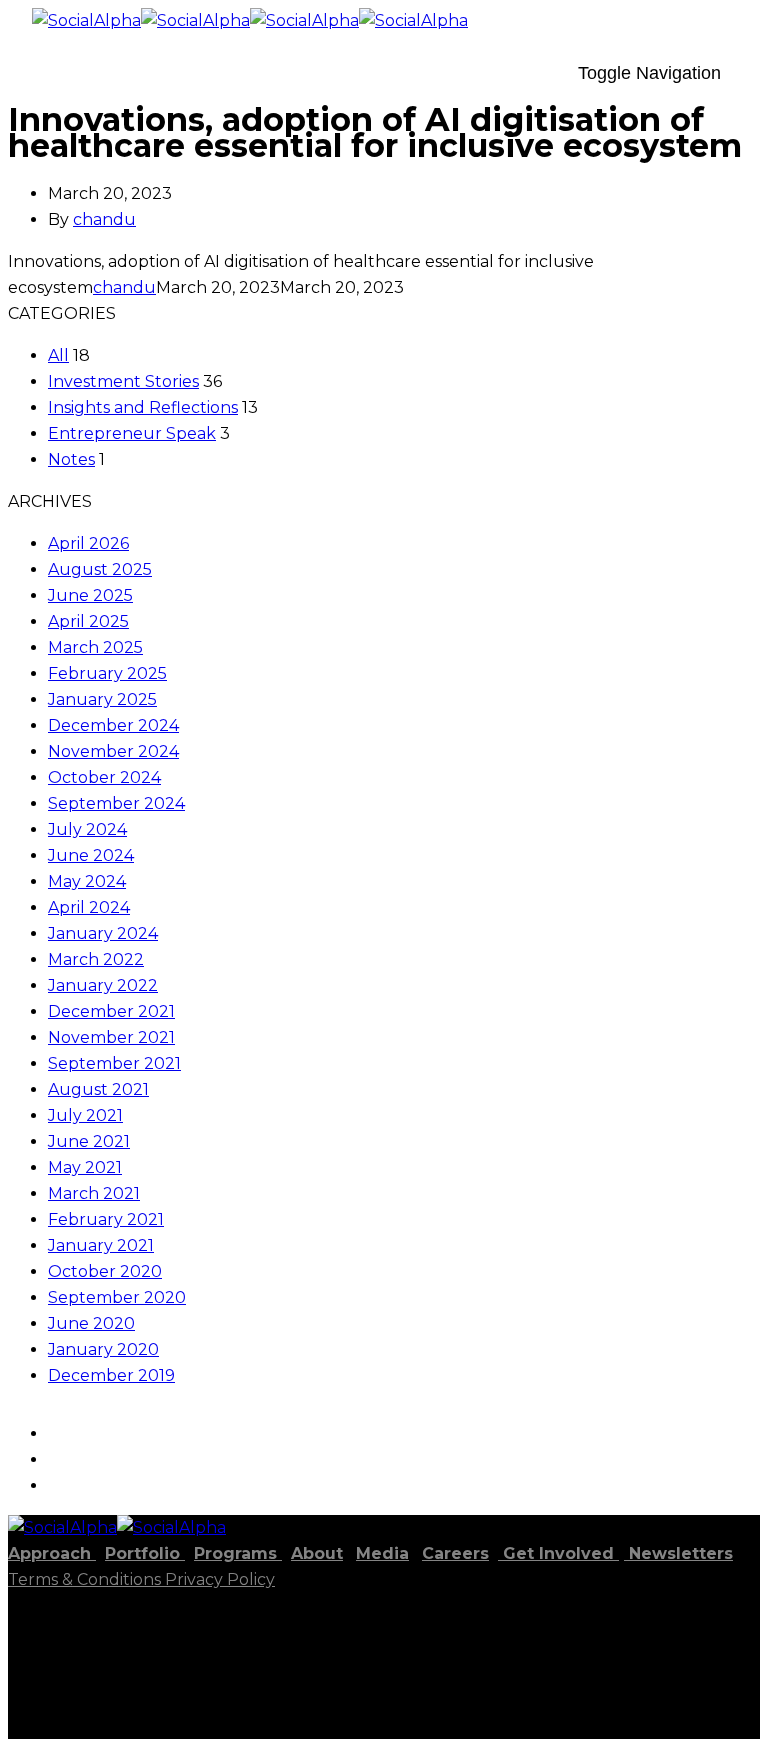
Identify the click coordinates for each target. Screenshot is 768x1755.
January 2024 (103, 933)
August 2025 (100, 569)
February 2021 (106, 1219)
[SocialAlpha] (141, 20)
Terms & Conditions (86, 1579)
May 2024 (87, 881)
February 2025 (107, 673)
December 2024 (113, 725)
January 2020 (103, 1349)
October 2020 (105, 1271)
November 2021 (111, 1037)
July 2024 (87, 829)
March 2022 (96, 959)
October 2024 (104, 777)
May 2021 (85, 1167)
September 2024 (116, 803)
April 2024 (89, 907)
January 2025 (102, 699)
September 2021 (114, 1063)
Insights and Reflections (143, 407)
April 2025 (88, 621)
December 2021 (111, 1011)
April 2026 (88, 543)
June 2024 (91, 855)
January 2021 (101, 1245)
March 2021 (94, 1193)
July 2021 (85, 1115)
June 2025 (90, 595)
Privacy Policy (220, 1579)
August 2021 (98, 1089)
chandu (104, 219)
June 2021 (89, 1141)
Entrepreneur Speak (132, 433)
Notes (71, 459)
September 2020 (117, 1297)
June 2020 (91, 1323)
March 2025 (95, 647)
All (58, 355)
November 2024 (113, 751)
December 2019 (111, 1375)
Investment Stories (123, 381)
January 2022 (103, 985)
